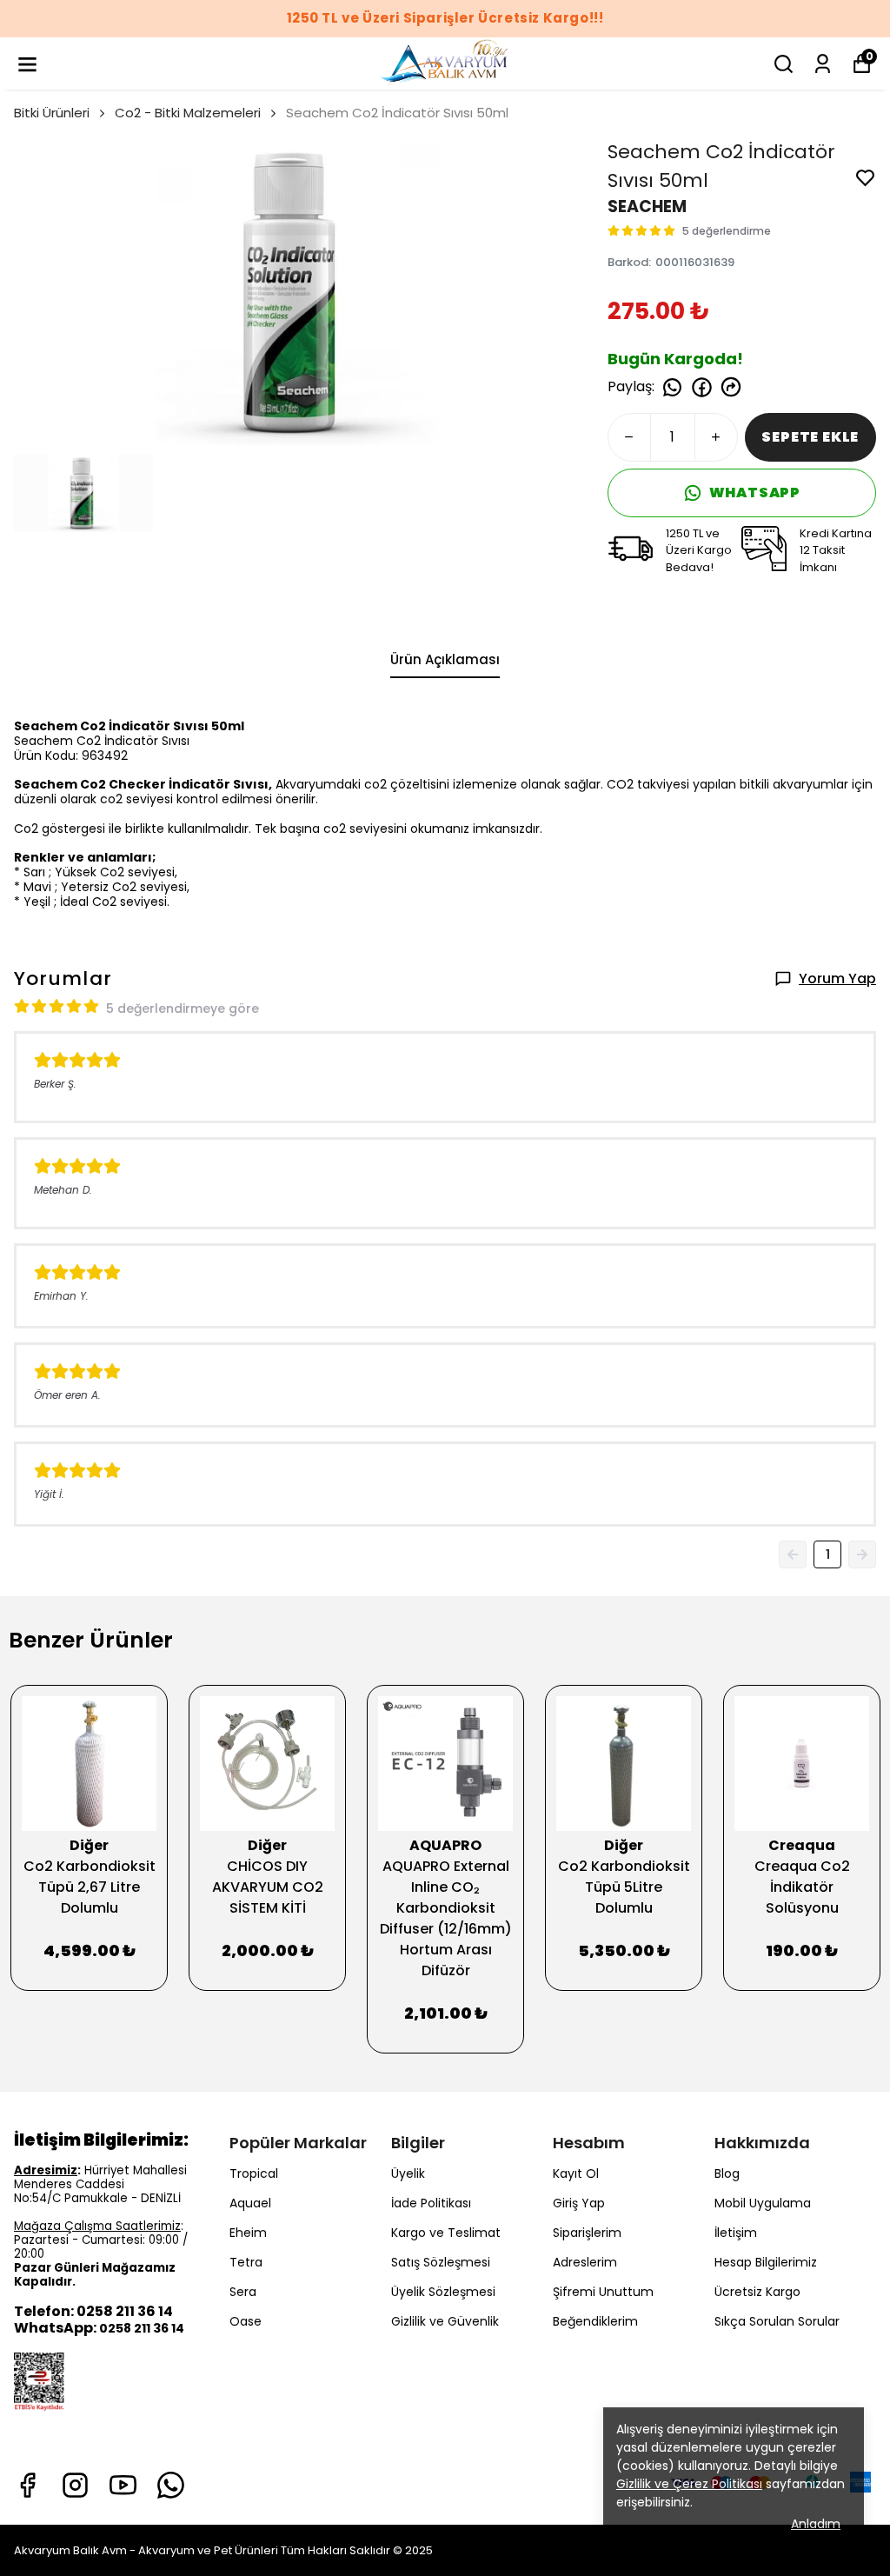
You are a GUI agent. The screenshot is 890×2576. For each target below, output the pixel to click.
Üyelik (408, 2173)
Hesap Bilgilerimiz (766, 2262)
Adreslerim (585, 2262)
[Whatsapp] (171, 2485)
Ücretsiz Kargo (757, 2292)
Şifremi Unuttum (603, 2292)
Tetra (246, 2262)
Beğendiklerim (595, 2321)
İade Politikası (431, 2203)
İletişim (736, 2233)
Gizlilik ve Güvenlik (445, 2321)
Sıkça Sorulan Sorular (777, 2321)
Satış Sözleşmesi (441, 2262)
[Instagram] (75, 2485)
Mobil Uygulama (763, 2203)
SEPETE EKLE (810, 437)
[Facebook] (27, 2485)
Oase (246, 2321)
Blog (727, 2173)
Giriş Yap (579, 2203)
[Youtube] (123, 2485)
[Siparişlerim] (823, 64)
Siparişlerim (587, 2233)
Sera (243, 2292)
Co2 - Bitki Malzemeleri (188, 113)
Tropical (254, 2173)
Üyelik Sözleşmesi (443, 2292)
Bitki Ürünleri (52, 113)
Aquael (250, 2203)
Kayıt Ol (576, 2173)
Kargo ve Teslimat (446, 2233)
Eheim (248, 2233)
